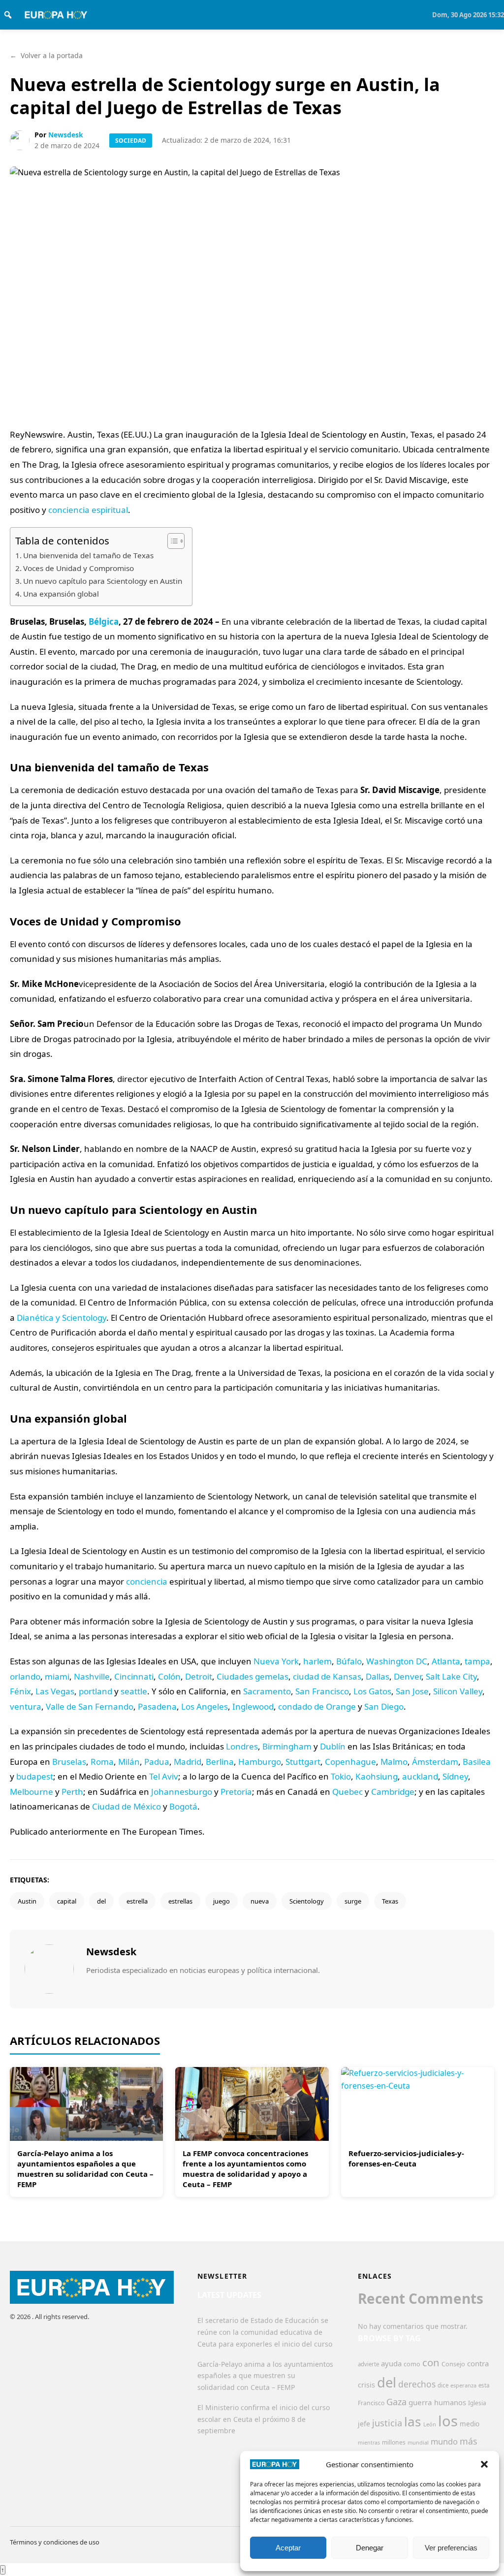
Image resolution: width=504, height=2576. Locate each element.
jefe (364, 2424)
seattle (134, 1691)
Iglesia (477, 2403)
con (431, 2362)
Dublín (333, 1746)
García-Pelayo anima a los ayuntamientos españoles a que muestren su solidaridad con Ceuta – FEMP (85, 2169)
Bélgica (104, 621)
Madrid (188, 1762)
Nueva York (276, 1661)
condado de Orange (317, 1706)
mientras (369, 2443)
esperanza (463, 2385)
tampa (477, 1661)
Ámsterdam (435, 1762)
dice (443, 2385)
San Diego (384, 1706)
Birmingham (287, 1746)
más (469, 2441)
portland (95, 1691)
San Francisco (322, 1691)
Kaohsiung (377, 1776)
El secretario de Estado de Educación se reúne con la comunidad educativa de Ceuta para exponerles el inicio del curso (265, 2332)
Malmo (394, 1762)
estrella (137, 1901)
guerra (420, 2402)
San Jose (412, 1691)
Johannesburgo (182, 1792)
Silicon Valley (458, 1691)
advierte (368, 2364)
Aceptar (288, 2548)
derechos (417, 2384)
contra (478, 2363)
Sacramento (267, 1691)
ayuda (391, 2363)
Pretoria (236, 1792)
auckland (420, 1776)
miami (57, 1676)
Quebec (347, 1792)
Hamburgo (260, 1762)
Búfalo (349, 1661)
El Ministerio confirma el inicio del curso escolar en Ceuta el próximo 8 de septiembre (264, 2419)
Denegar (370, 2548)
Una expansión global (61, 594)
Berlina (220, 1762)
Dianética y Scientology (62, 1318)
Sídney (455, 1776)
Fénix (20, 1691)
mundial (418, 2442)
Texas (390, 1901)
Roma (102, 1762)
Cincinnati (134, 1676)
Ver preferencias (451, 2548)
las (413, 2421)
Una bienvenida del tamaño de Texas (88, 555)
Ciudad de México (126, 1806)
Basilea (477, 1762)
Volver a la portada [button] (46, 55)
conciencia (147, 1581)
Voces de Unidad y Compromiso (79, 568)
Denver (408, 1676)
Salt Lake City (451, 1676)
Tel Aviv (164, 1776)
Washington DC (397, 1661)
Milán (129, 1762)
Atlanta (446, 1661)
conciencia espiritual (88, 510)
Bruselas (69, 1762)
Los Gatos (372, 1691)
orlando (25, 1676)
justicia (387, 2423)
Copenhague (350, 1762)
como (412, 2364)
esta (484, 2385)
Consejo (453, 2364)
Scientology (307, 1901)
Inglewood (253, 1706)
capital (67, 1901)
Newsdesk (66, 135)
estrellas (180, 1901)
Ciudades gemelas (252, 1676)
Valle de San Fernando (90, 1706)
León (430, 2424)
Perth (72, 1792)
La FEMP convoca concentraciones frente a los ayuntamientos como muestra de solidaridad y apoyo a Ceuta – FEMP (245, 2169)
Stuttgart (303, 1762)
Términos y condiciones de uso (55, 2542)
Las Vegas (55, 1691)
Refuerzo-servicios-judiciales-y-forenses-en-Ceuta (406, 2158)
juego (221, 1901)
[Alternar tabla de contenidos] (171, 541)
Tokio (341, 1776)
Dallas (378, 1676)
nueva (260, 1901)
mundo (444, 2441)
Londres (242, 1746)
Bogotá (183, 1806)
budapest (35, 1776)
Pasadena (157, 1706)
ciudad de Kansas (327, 1676)
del (101, 1901)
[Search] (8, 15)
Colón (169, 1676)
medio (470, 2424)
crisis (366, 2385)
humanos (450, 2402)
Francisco (371, 2403)
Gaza (396, 2402)
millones (394, 2442)
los (448, 2421)
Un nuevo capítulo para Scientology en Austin (103, 581)
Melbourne (31, 1792)
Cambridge (393, 1792)
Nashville (92, 1676)
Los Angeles (205, 1706)
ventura (26, 1706)
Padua (157, 1762)
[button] (484, 2464)
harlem (317, 1661)
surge (353, 1901)
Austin (27, 1901)
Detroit (199, 1676)
